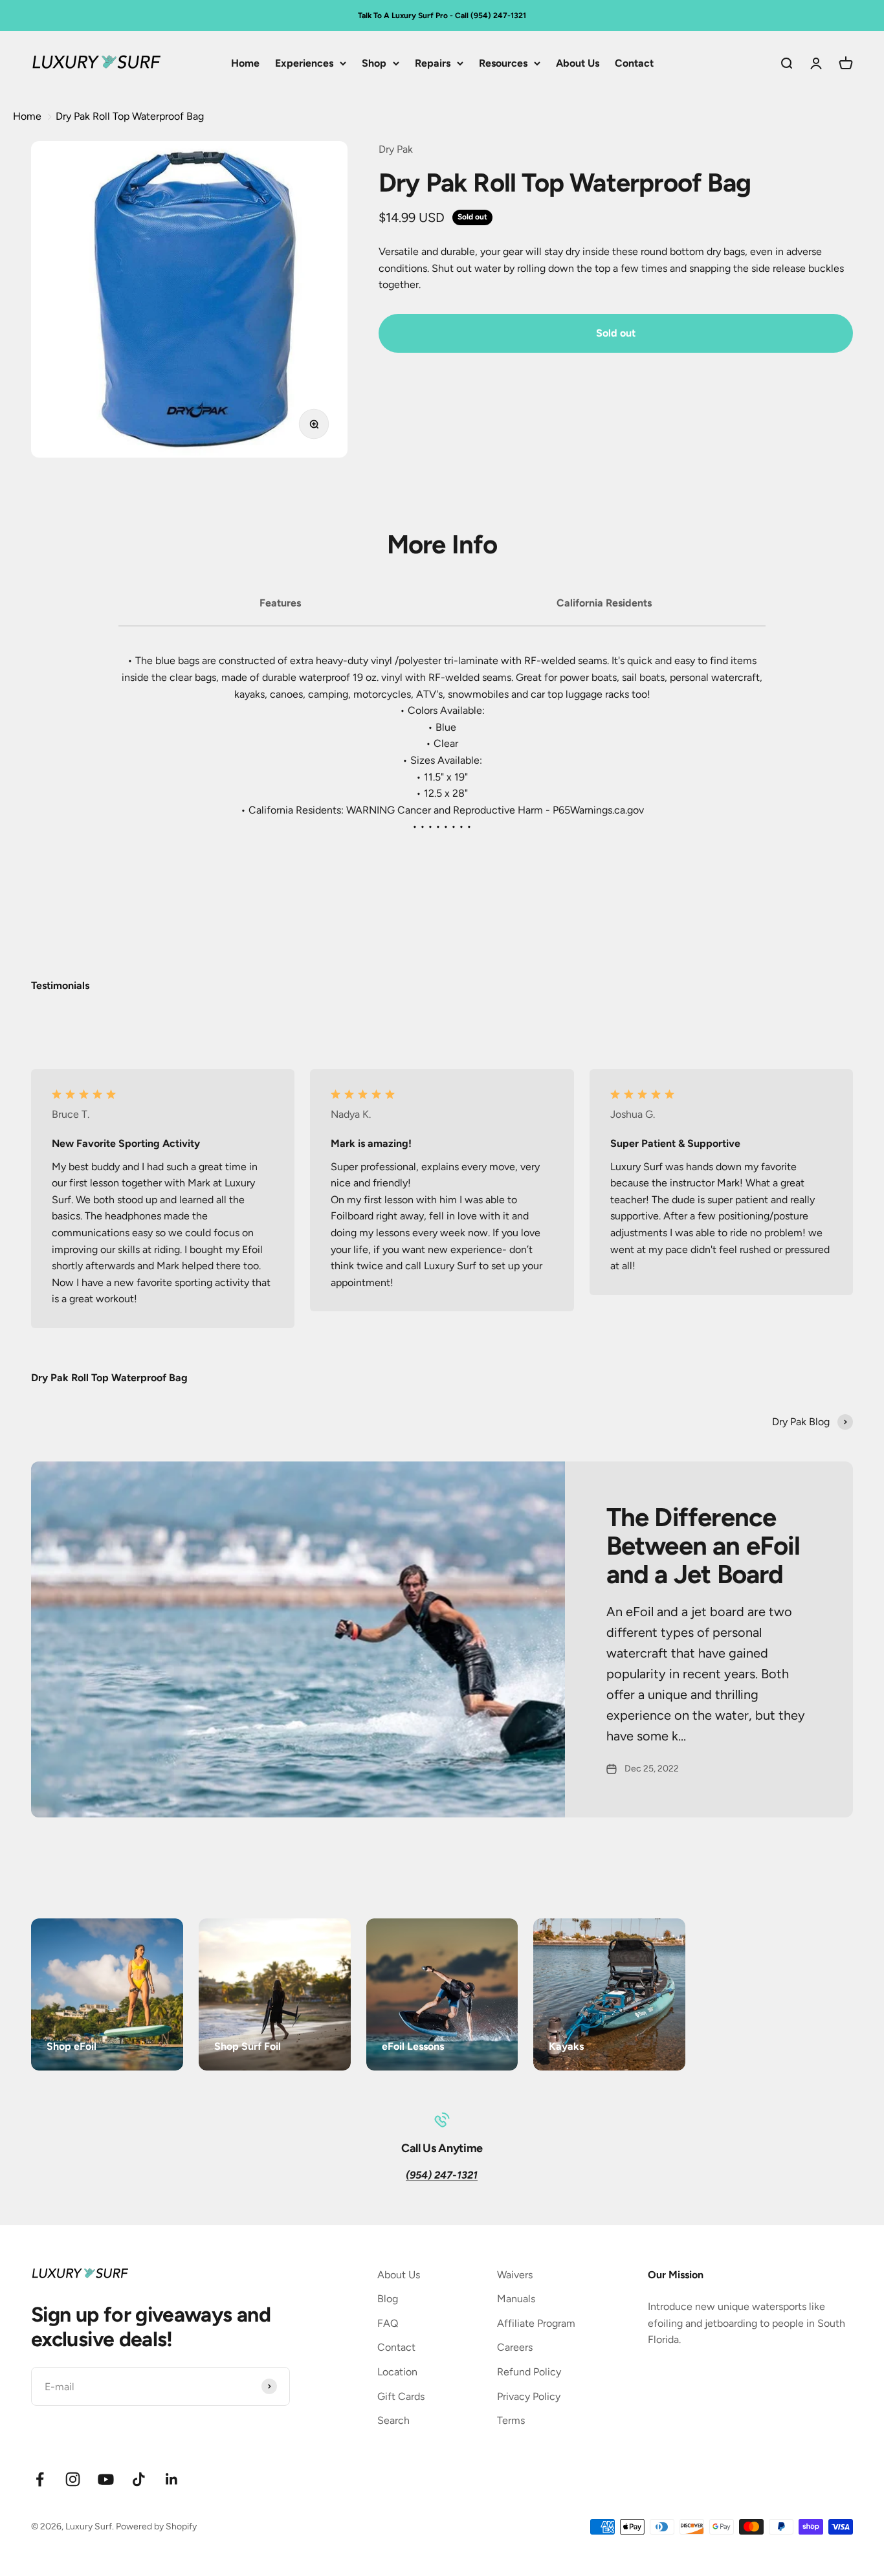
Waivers (515, 2275)
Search (393, 2420)
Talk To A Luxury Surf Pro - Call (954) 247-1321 (442, 16)
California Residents (604, 603)
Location (397, 2372)
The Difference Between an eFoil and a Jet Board (703, 1546)
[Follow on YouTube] (106, 2479)
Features (280, 603)
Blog (388, 2299)
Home (245, 63)
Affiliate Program (536, 2323)
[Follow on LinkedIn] (172, 2479)
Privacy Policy (529, 2396)
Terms (511, 2420)
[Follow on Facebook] (40, 2479)
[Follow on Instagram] (73, 2479)
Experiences (304, 63)
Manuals (516, 2299)
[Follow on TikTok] (139, 2479)
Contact (634, 63)
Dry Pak (396, 149)
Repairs (433, 63)
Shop (374, 63)
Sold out (616, 333)
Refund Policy (529, 2372)
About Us (578, 63)
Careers (515, 2347)
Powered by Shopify (156, 2526)
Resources (503, 63)
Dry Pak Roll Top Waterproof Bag (130, 116)
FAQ (388, 2323)
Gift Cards (401, 2396)
